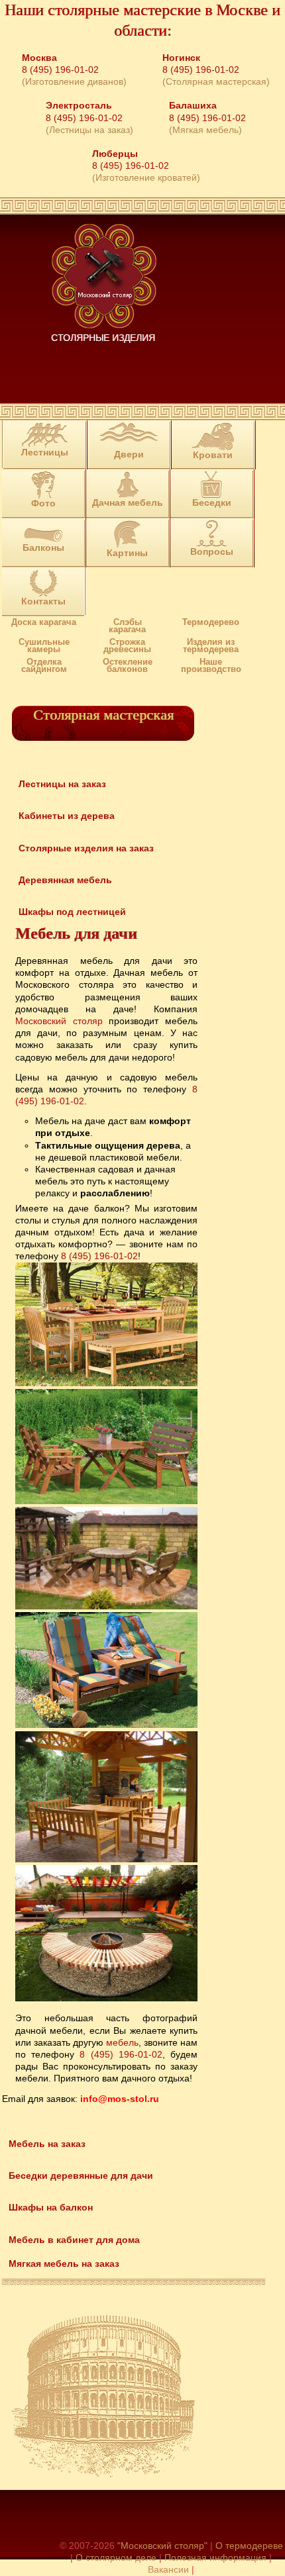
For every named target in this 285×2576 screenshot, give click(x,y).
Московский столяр (59, 1021)
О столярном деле (116, 2557)
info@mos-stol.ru (120, 2099)
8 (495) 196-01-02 (60, 70)
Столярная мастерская (103, 715)
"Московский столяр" (162, 2546)
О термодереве (249, 2546)
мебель (122, 2042)
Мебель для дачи (76, 933)
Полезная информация (215, 2557)
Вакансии (168, 2569)
